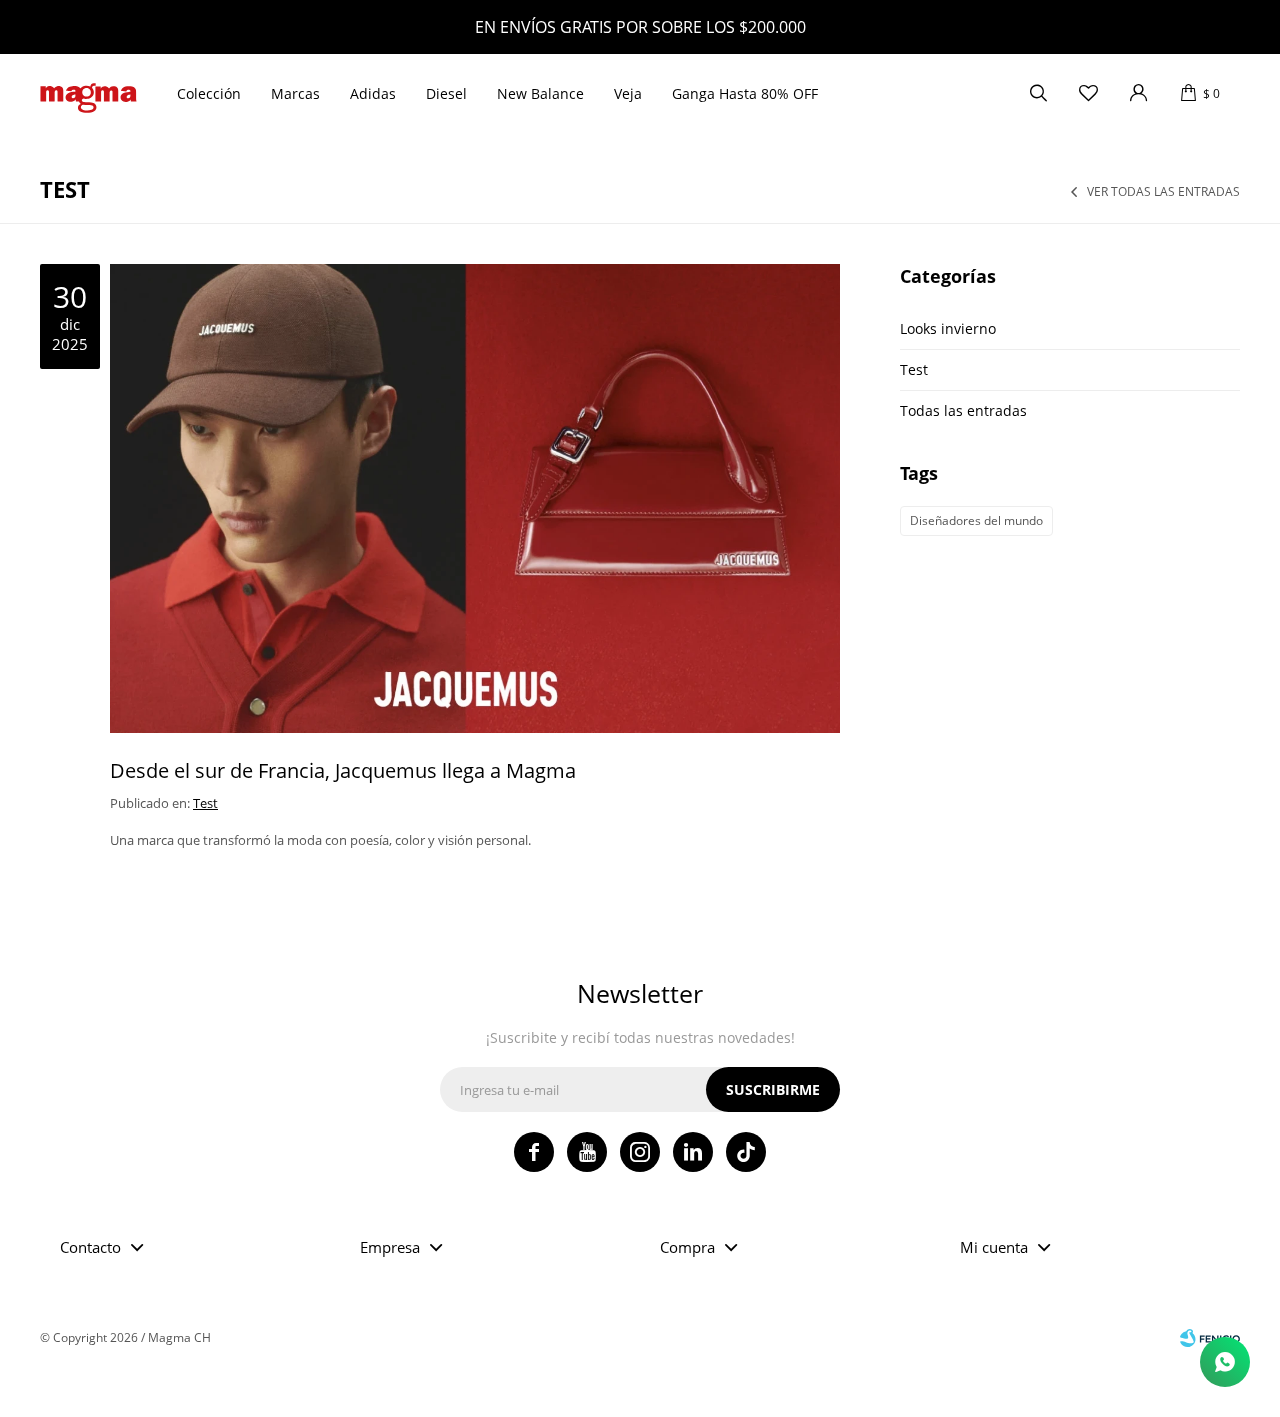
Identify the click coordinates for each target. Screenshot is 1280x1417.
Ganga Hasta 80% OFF (745, 93)
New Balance (540, 93)
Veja (628, 93)
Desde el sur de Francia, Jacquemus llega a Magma (343, 770)
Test (205, 803)
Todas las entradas (963, 410)
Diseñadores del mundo (976, 520)
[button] (1038, 94)
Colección (209, 93)
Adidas (373, 93)
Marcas (295, 93)
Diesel (446, 93)
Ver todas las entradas (1163, 192)
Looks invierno (948, 328)
